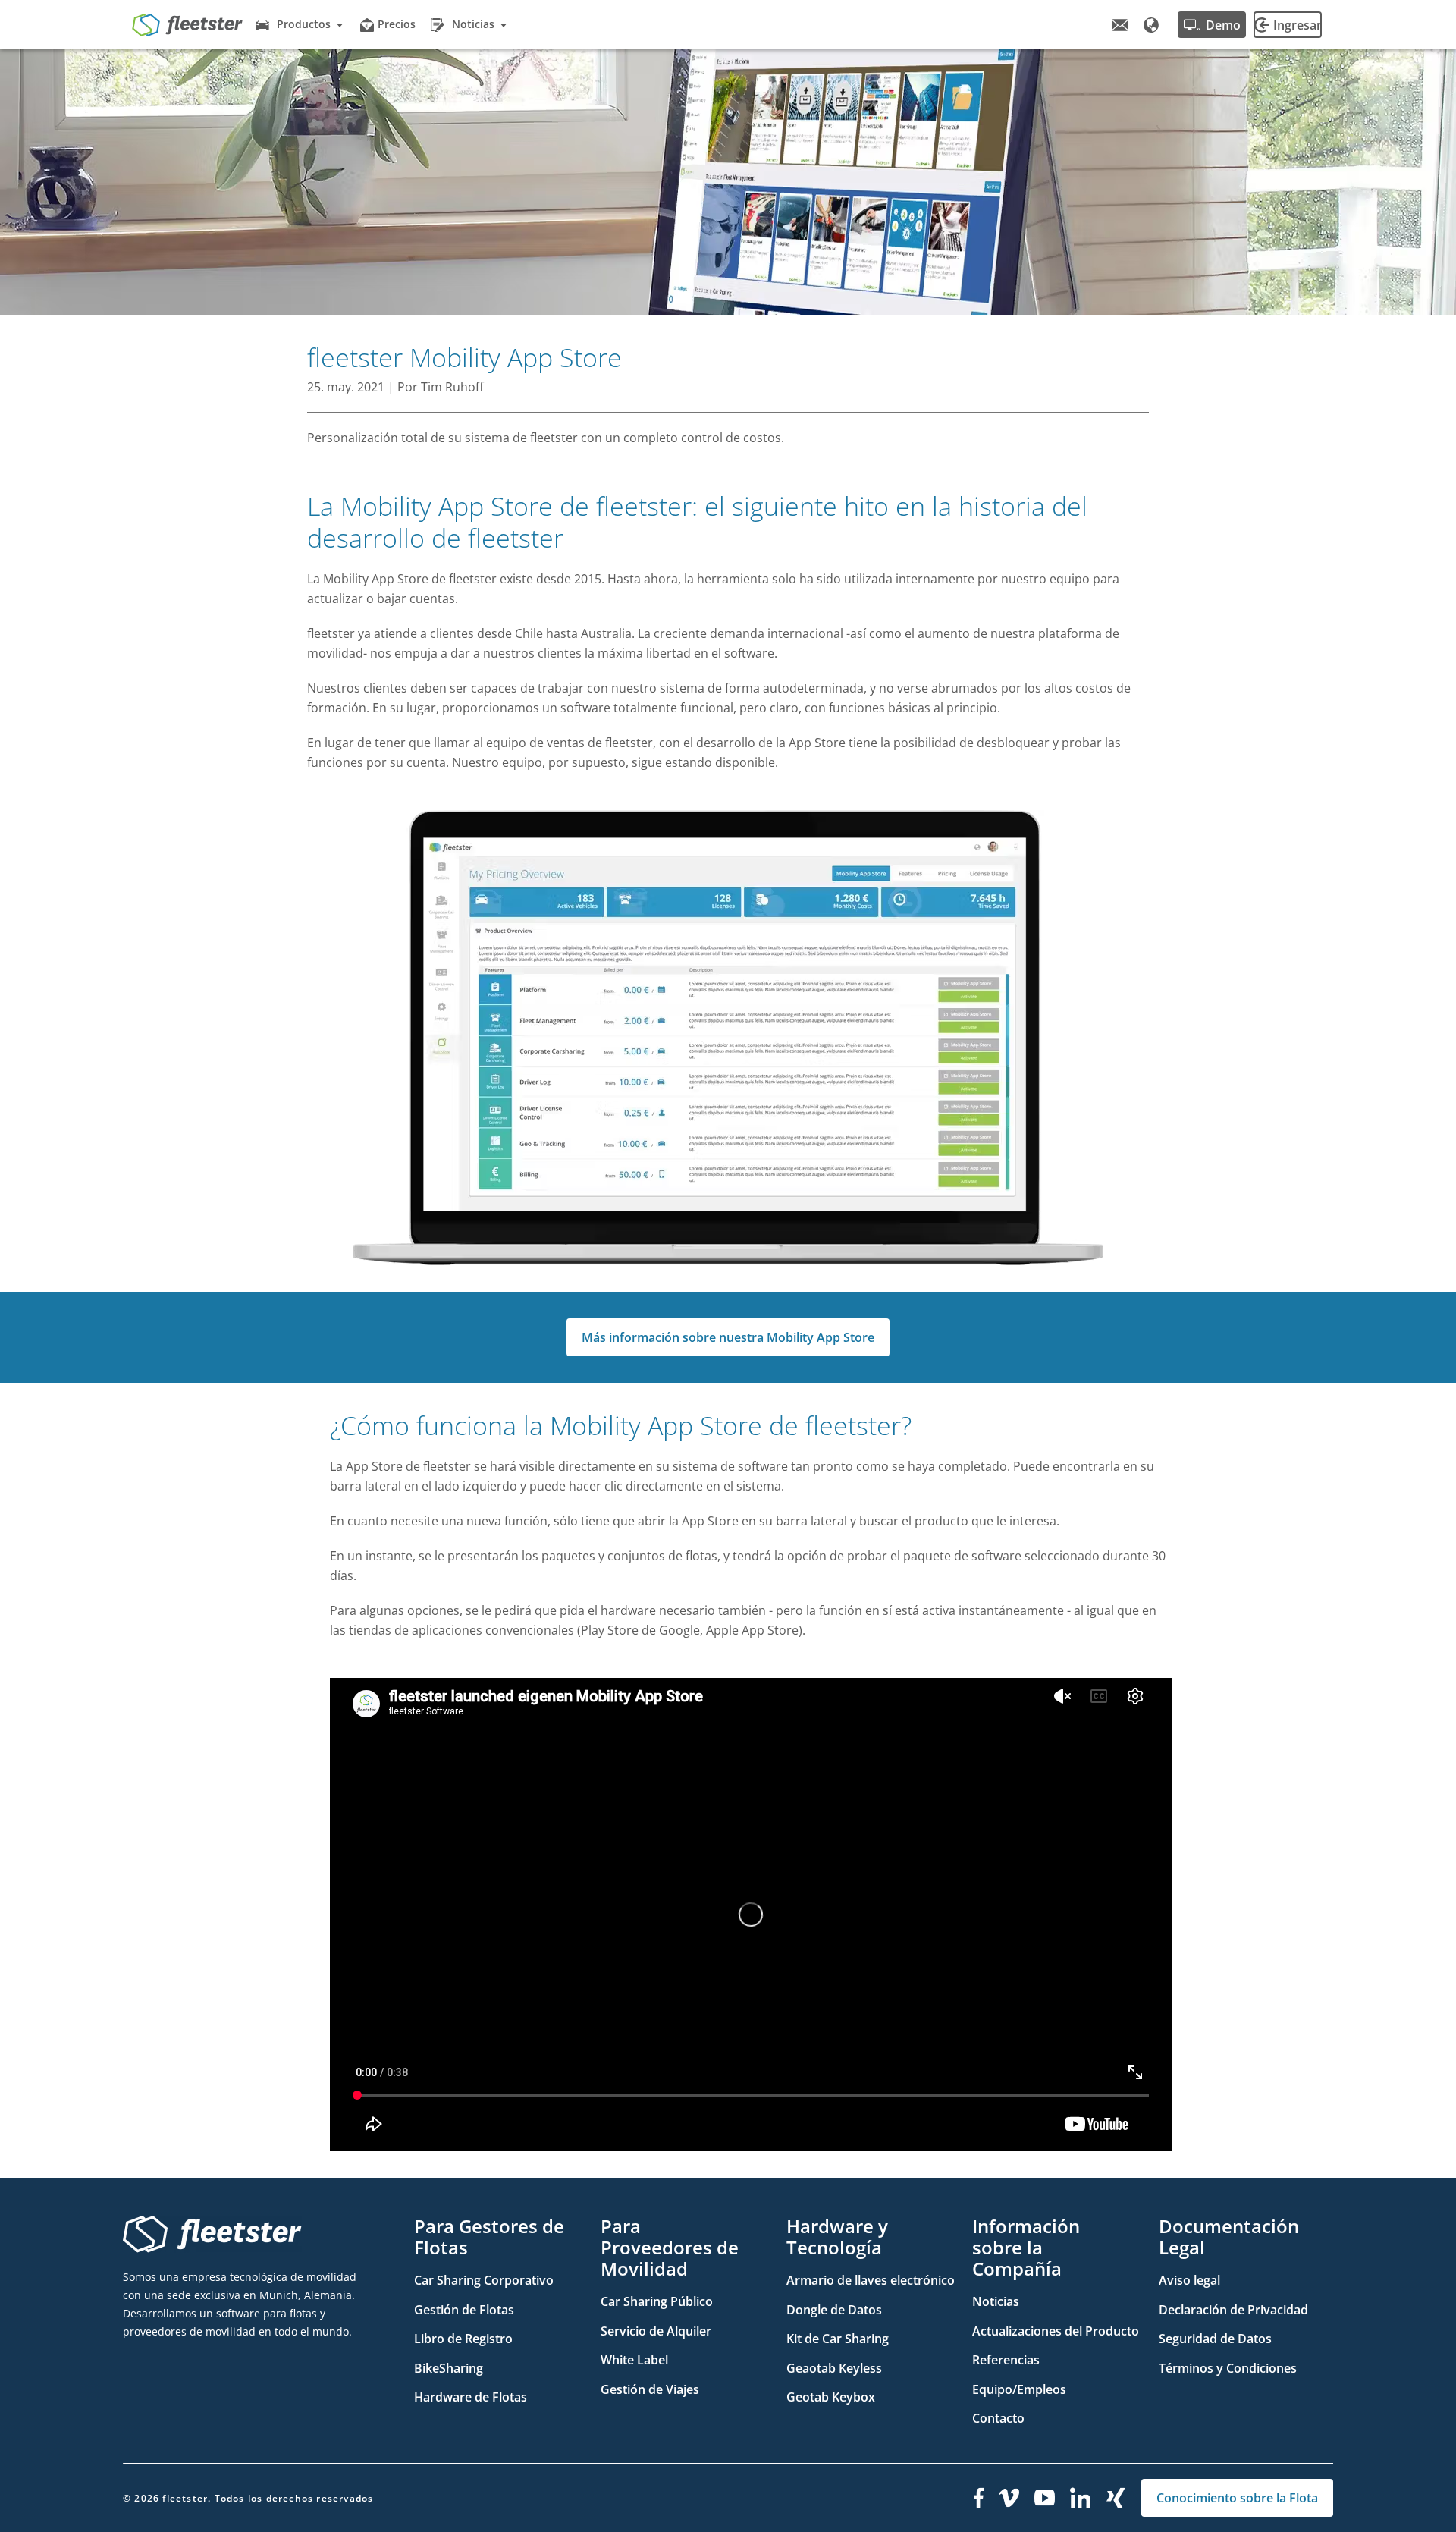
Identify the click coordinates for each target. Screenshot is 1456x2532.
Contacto (998, 2418)
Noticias (996, 2301)
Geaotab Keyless (834, 2368)
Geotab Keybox (831, 2397)
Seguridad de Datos (1215, 2339)
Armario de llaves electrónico (871, 2280)
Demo (1223, 25)
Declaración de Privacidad (1233, 2310)
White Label (634, 2360)
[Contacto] (1120, 25)
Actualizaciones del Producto (1056, 2331)
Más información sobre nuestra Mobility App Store (728, 1337)
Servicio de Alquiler (656, 2331)
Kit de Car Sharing (838, 2339)
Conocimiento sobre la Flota (1237, 2498)
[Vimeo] (1009, 2498)
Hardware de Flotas (471, 2397)
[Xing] (1116, 2498)
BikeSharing (449, 2368)
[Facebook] (979, 2498)
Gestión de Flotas (464, 2310)
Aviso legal (1189, 2280)
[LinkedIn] (1081, 2498)
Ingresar (1298, 25)
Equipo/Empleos (1019, 2389)
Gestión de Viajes (650, 2389)
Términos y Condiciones (1228, 2368)
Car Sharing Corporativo (484, 2280)
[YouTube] (1045, 2498)
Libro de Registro (463, 2339)
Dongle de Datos (834, 2310)
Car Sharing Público (657, 2301)
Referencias (1006, 2360)
